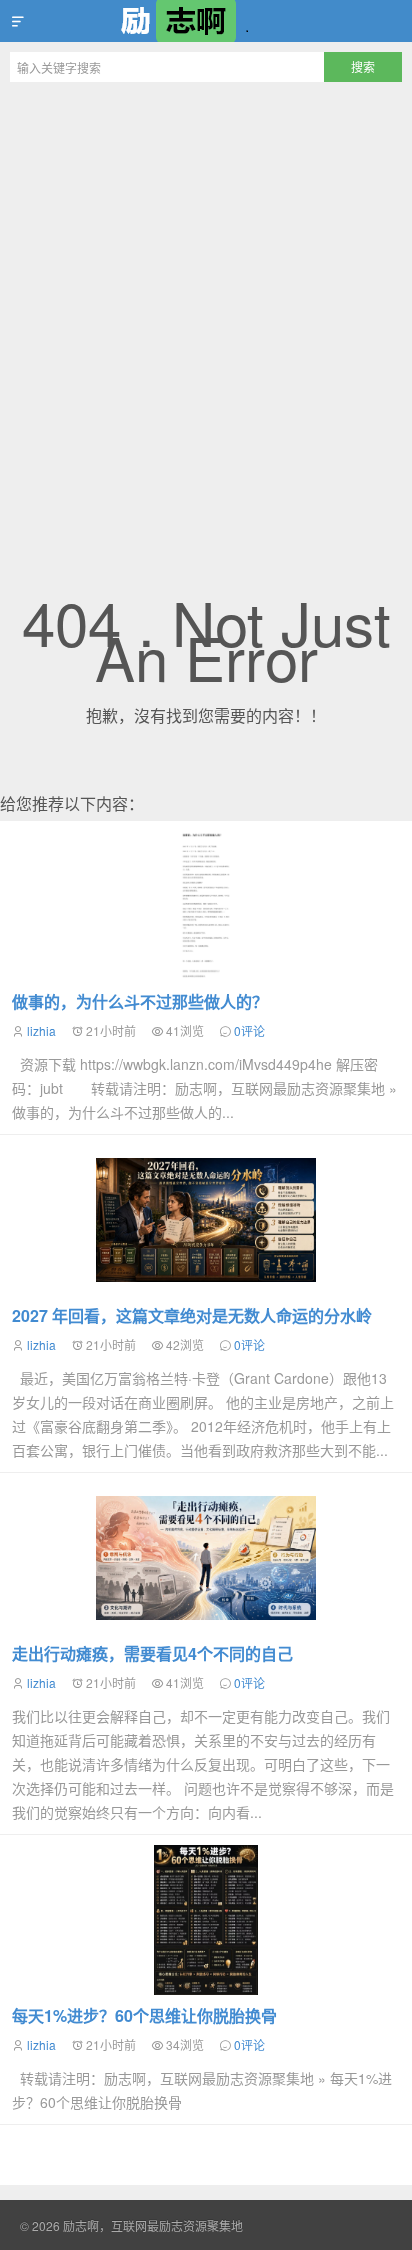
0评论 (249, 1030)
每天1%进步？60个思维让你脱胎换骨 (144, 2015)
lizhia (41, 1030)
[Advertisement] (206, 308)
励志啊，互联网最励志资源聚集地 (206, 21)
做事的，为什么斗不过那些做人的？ (140, 1001)
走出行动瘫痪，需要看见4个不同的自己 (152, 1653)
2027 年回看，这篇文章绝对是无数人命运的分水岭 (192, 1315)
